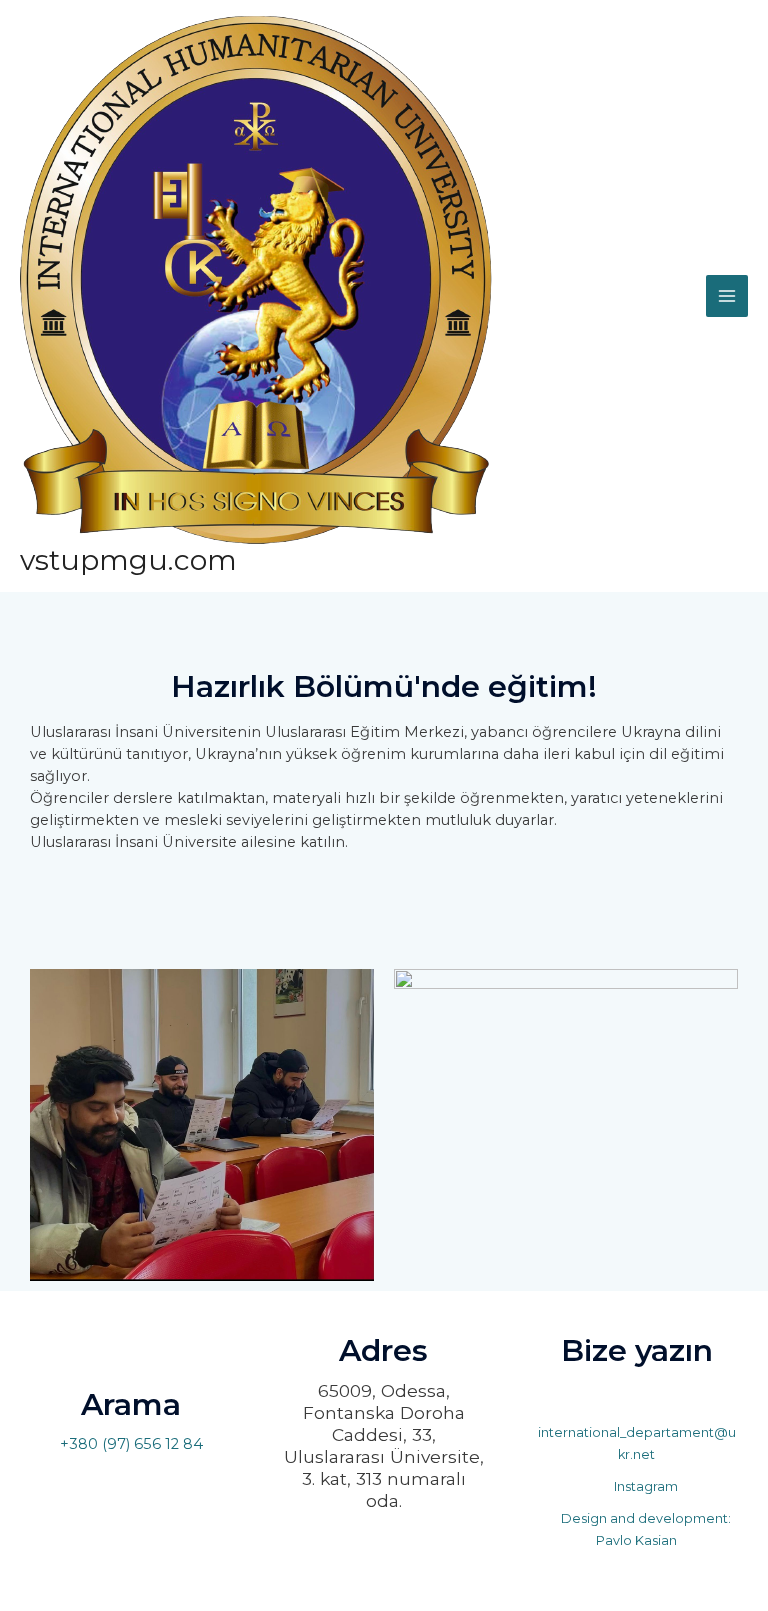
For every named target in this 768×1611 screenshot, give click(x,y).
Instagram (644, 1486)
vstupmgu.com (128, 560)
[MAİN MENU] (727, 296)
